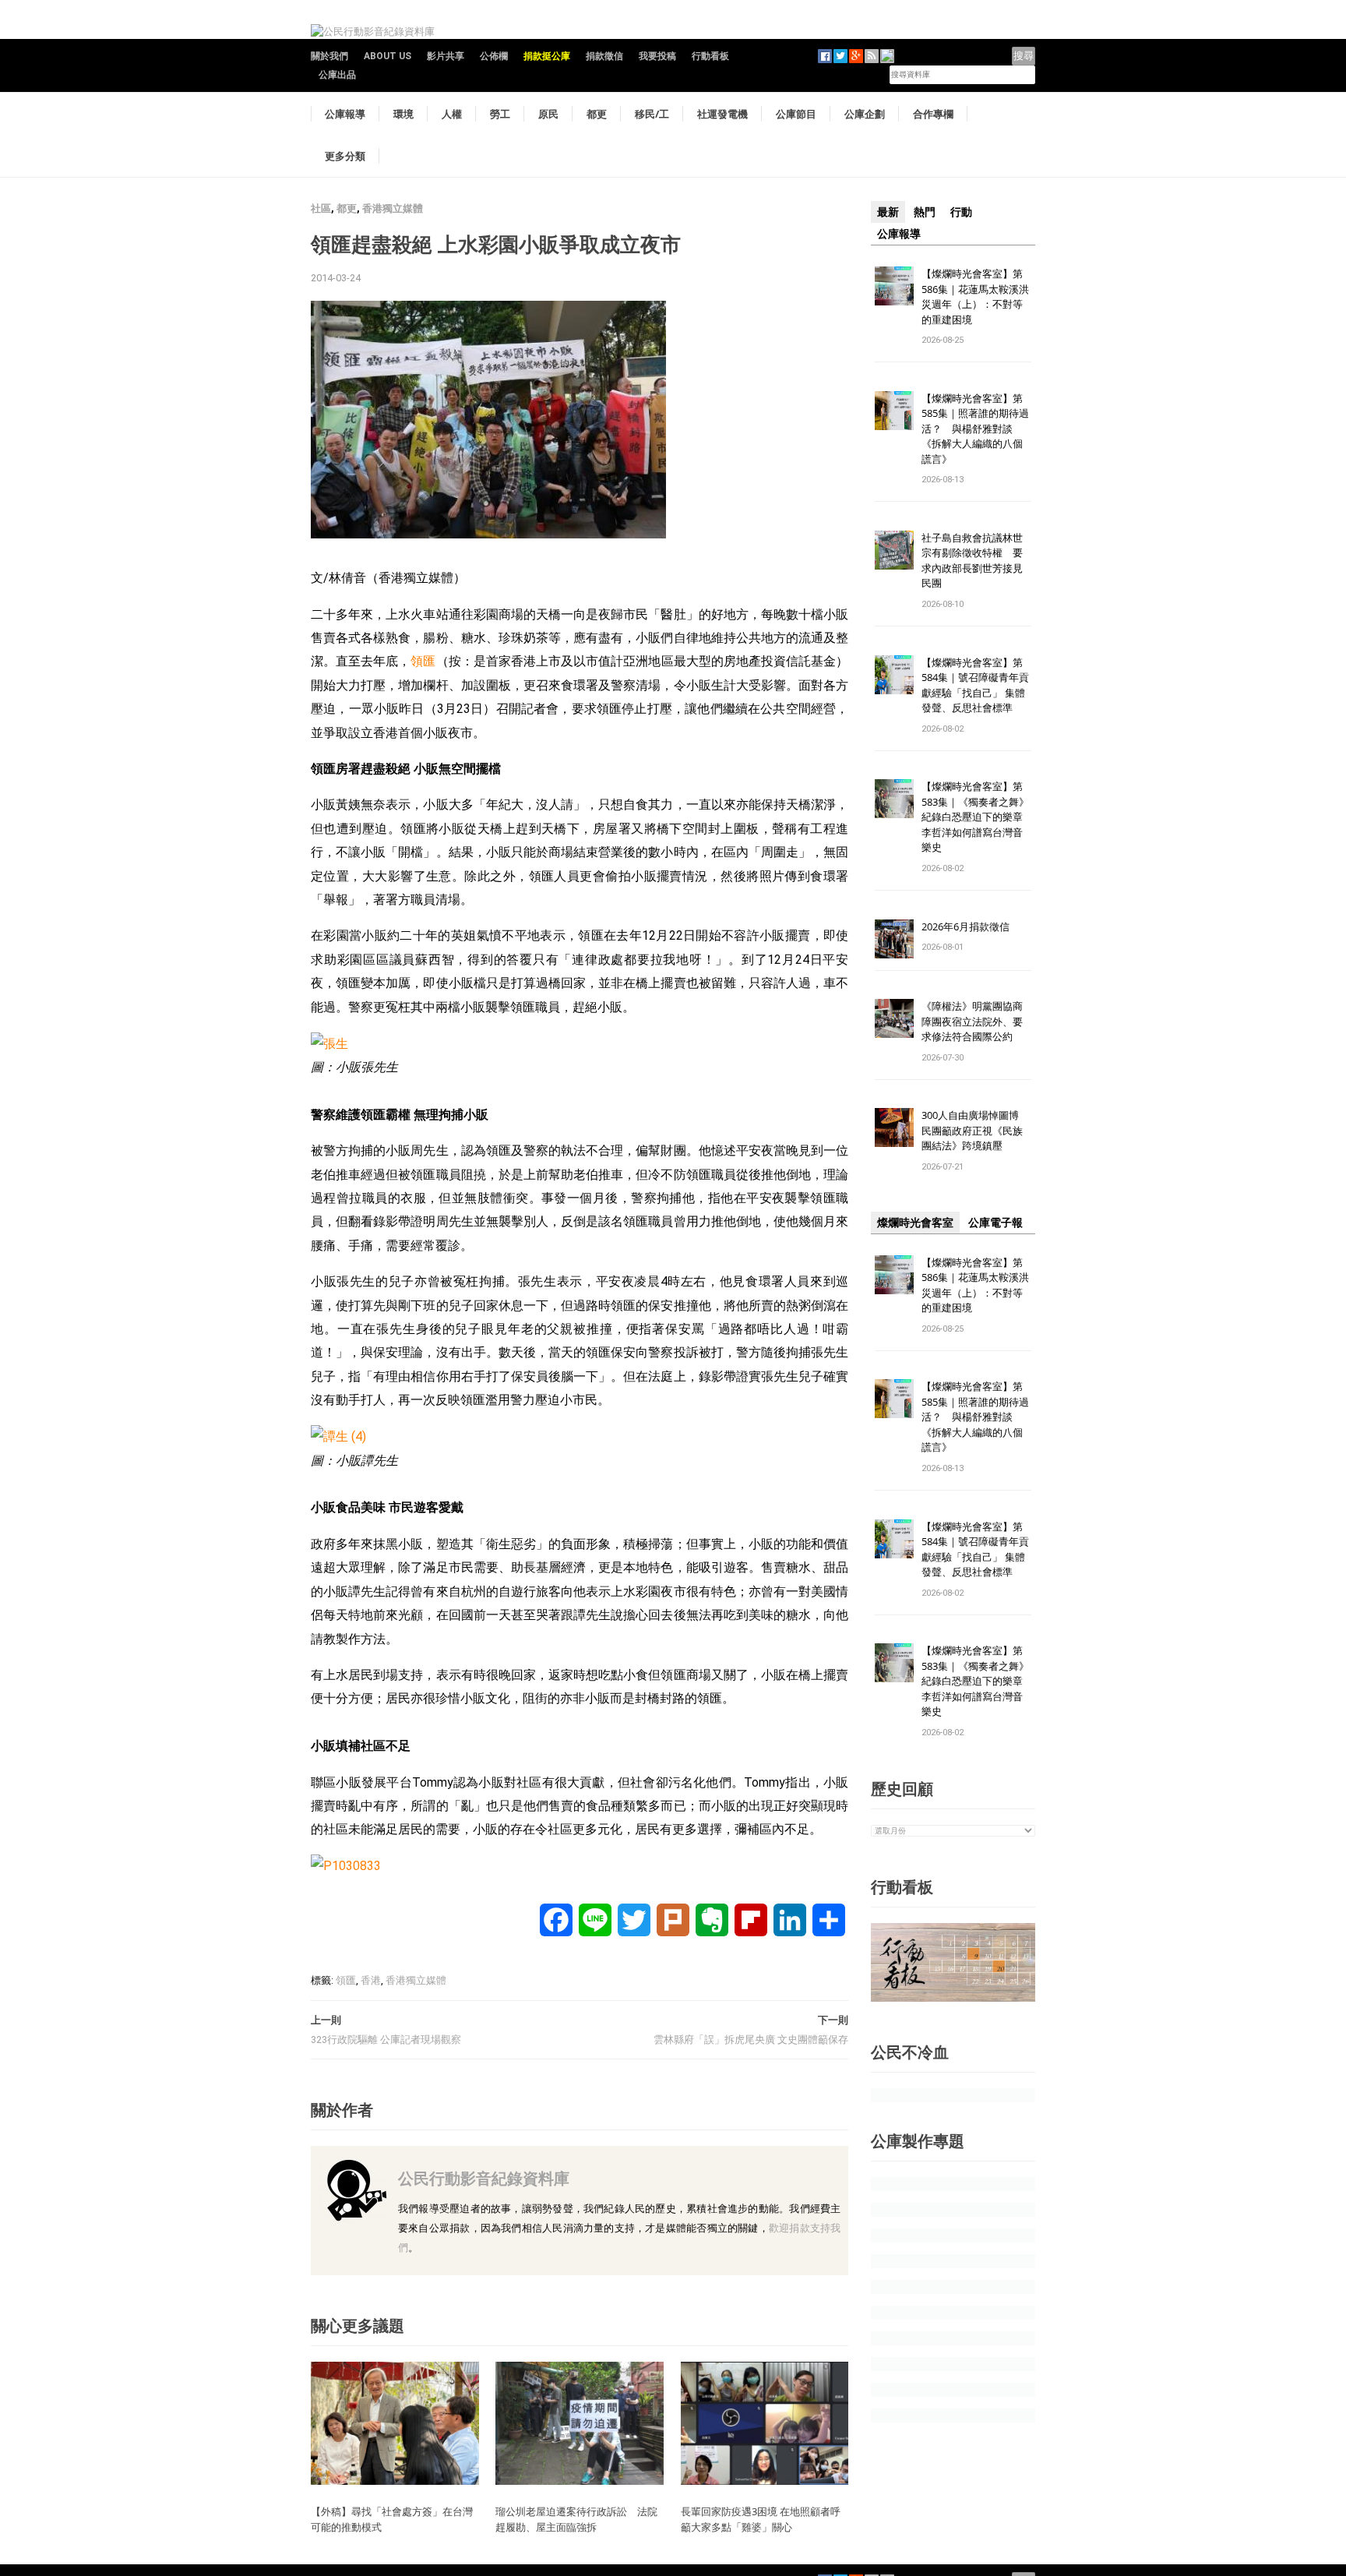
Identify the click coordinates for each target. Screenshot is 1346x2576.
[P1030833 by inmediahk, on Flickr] (346, 1866)
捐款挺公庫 (547, 56)
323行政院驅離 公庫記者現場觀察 (386, 2040)
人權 (452, 114)
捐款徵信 (604, 56)
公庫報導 (345, 114)
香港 (371, 1980)
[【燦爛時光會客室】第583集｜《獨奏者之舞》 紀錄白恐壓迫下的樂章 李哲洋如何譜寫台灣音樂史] (894, 798)
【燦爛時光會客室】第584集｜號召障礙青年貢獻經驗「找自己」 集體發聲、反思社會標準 (975, 685)
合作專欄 (933, 114)
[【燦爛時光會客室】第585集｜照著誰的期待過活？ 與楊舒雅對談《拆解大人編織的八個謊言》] (894, 409)
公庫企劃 (865, 114)
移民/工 (652, 114)
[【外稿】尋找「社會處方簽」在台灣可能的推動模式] (395, 2422)
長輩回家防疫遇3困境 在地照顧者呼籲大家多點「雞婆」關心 (761, 2519)
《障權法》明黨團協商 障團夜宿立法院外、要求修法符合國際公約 (977, 1021)
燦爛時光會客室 (915, 1223)
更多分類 (345, 156)
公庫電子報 (995, 1223)
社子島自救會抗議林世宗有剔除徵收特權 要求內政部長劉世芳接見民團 (972, 561)
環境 (403, 114)
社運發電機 (722, 114)
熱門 (925, 212)
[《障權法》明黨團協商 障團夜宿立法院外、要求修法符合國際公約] (894, 1018)
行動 (961, 212)
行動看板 (710, 56)
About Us (388, 56)
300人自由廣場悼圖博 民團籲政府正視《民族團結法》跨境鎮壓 (975, 1130)
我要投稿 (657, 56)
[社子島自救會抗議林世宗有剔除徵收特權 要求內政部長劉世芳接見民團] (894, 549)
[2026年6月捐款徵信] (894, 938)
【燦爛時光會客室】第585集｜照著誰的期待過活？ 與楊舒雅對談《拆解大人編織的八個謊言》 (975, 429)
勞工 (500, 114)
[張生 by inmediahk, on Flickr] (329, 1043)
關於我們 (329, 56)
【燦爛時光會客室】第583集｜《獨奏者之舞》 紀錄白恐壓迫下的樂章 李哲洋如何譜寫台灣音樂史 (975, 817)
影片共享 (446, 56)
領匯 (423, 661)
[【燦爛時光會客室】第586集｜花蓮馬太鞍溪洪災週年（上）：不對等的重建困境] (894, 285)
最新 (888, 212)
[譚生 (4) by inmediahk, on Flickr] (338, 1436)
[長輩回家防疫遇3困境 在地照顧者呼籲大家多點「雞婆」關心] (765, 2422)
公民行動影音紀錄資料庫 (484, 2178)
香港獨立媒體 (393, 208)
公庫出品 (337, 75)
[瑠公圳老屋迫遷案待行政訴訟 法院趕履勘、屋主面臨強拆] (580, 2422)
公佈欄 (494, 56)
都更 (597, 114)
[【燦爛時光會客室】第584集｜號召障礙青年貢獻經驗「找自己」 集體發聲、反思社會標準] (894, 674)
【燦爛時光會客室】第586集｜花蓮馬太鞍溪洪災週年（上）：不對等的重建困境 (975, 296)
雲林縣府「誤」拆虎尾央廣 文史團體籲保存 (751, 2040)
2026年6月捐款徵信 (965, 926)
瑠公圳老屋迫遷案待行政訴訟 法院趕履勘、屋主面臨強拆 (576, 2519)
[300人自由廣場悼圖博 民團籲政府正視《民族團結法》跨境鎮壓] (894, 1127)
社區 (321, 208)
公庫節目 (796, 114)
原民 (548, 114)
